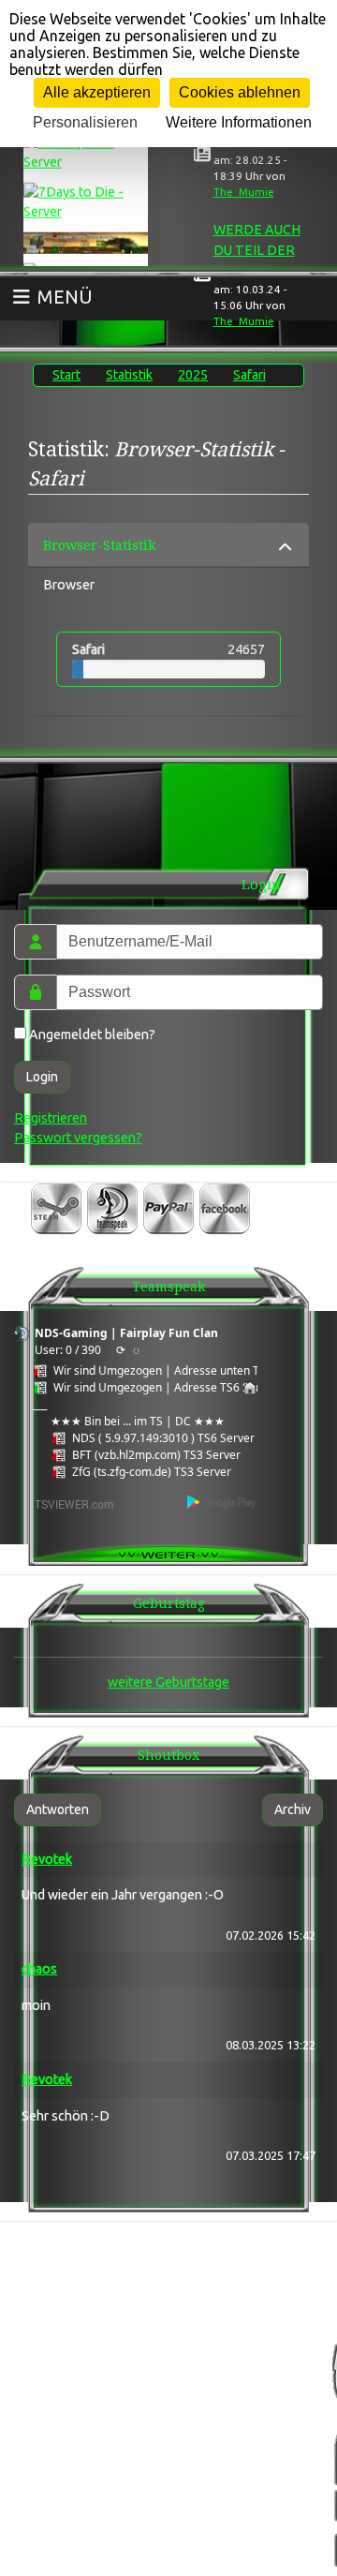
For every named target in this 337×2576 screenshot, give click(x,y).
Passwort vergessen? (78, 1138)
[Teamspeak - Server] (86, 149)
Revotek (47, 1859)
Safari (249, 375)
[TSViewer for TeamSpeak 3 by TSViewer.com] (66, 1503)
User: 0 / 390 (68, 1350)
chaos (39, 1969)
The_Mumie (244, 192)
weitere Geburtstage (168, 1682)
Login (42, 1077)
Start (66, 375)
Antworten (58, 1809)
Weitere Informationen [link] (239, 122)
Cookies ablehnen (240, 92)
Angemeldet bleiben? (91, 1035)
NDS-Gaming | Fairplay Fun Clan (126, 1333)
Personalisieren (85, 122)
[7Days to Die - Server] (86, 200)
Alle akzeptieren (97, 92)
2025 (193, 375)
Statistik (129, 375)
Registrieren (51, 1118)
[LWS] (86, 240)
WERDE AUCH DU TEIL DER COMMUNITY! (257, 250)
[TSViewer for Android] (222, 1502)
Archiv (293, 1809)
